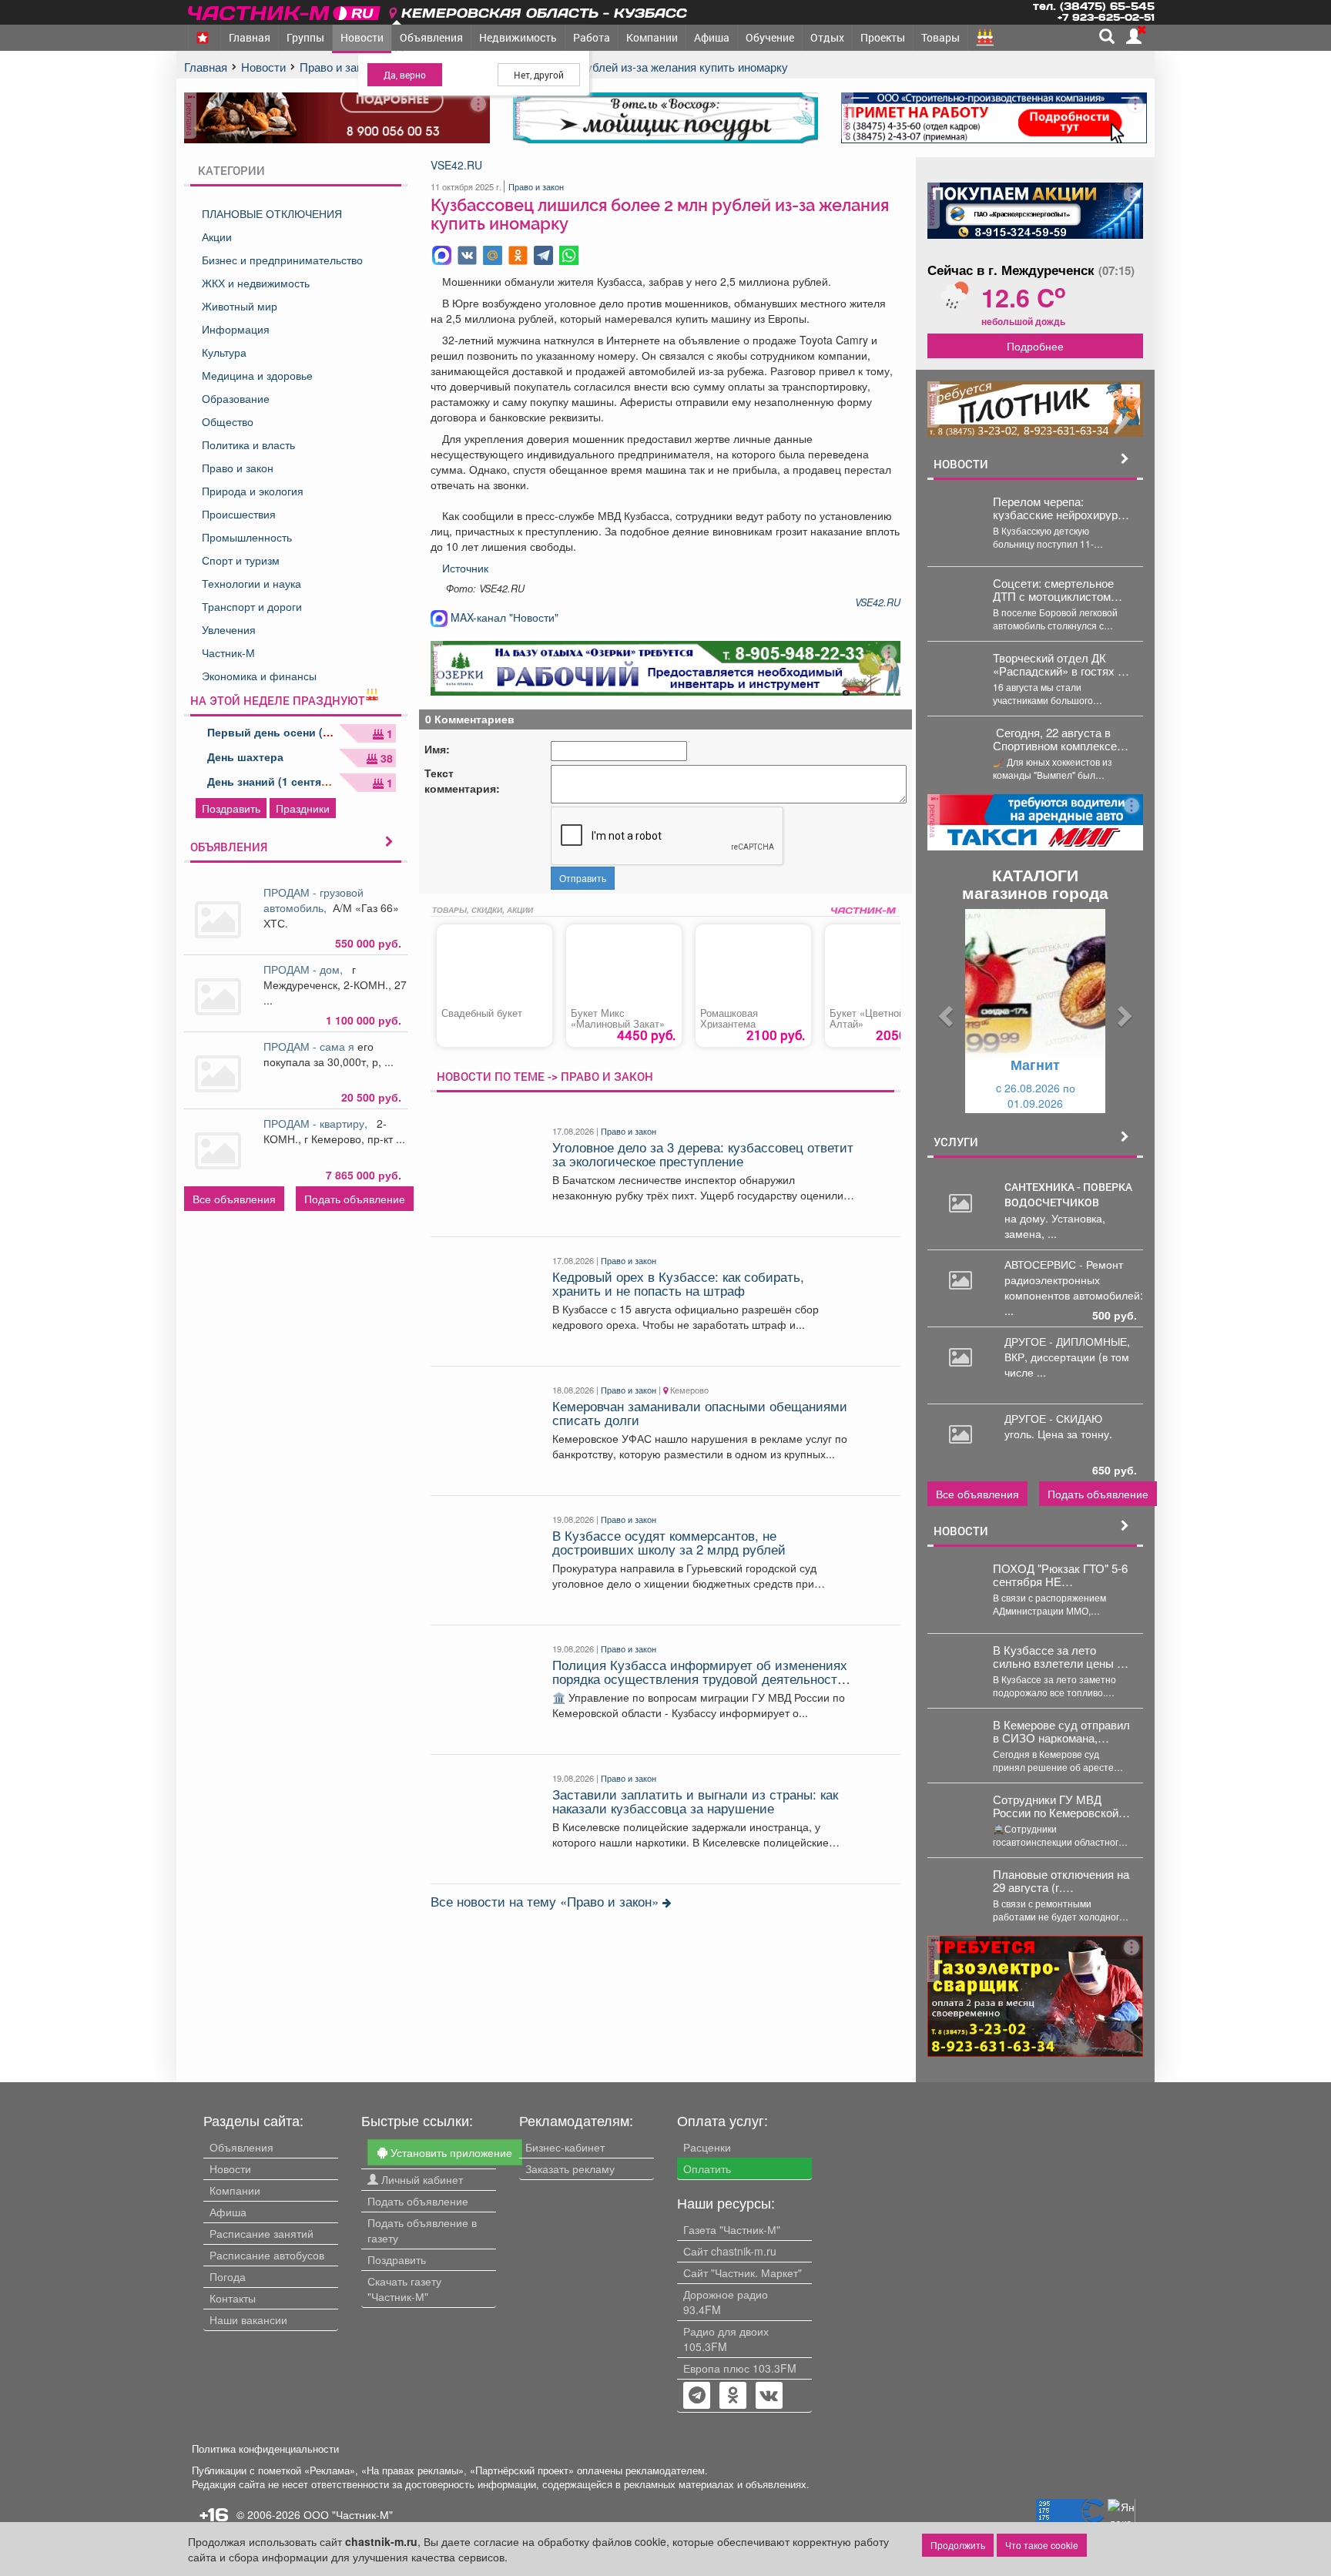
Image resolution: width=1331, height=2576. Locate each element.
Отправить (583, 878)
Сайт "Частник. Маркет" (743, 2272)
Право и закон (238, 468)
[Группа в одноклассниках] (697, 2397)
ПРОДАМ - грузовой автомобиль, (313, 900)
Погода (228, 2276)
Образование (236, 398)
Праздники (303, 808)
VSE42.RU (456, 165)
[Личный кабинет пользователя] (1134, 36)
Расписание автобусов (267, 2255)
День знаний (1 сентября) (276, 781)
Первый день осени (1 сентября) (297, 732)
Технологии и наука (251, 583)
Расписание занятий (262, 2233)
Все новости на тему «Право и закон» (546, 1901)
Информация (236, 329)
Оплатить (707, 2168)
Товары (940, 37)
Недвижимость (518, 37)
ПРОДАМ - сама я (310, 1046)
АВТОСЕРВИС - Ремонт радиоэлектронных (1064, 1272)
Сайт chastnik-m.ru (730, 2251)
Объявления (431, 37)
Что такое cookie (1042, 2545)
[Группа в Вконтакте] (769, 2397)
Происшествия (239, 514)
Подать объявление (355, 1199)
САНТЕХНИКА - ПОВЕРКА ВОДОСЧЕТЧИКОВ (1068, 1194)
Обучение (770, 37)
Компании (652, 37)
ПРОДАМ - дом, (306, 969)
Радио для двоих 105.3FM (726, 2339)
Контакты (233, 2298)
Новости (362, 37)
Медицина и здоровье (257, 375)
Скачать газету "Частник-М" (404, 2289)
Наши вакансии (248, 2319)
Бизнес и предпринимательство (282, 260)
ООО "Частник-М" (348, 2514)
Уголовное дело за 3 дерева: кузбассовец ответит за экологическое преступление (703, 1154)
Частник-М (228, 652)
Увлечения (229, 629)
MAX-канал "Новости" (503, 617)
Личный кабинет (421, 2179)
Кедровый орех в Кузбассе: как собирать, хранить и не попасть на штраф (678, 1283)
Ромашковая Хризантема (729, 1018)
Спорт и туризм (241, 560)
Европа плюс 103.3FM (740, 2368)
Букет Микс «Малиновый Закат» (618, 1018)
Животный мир (240, 306)
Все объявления (234, 1199)
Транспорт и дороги (252, 606)
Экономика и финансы (259, 676)
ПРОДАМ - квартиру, (319, 1123)
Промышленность (247, 537)
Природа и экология (253, 491)
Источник (465, 568)
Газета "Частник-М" (732, 2229)
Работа (592, 37)
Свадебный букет (482, 1013)
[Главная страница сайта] (285, 10)
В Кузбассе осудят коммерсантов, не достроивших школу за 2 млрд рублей (669, 1542)
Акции (217, 236)
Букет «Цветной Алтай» (867, 1018)
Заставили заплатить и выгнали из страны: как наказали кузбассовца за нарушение (695, 1801)
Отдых (827, 37)
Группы (305, 37)
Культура (224, 352)
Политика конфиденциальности (265, 2449)
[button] (944, 1011)
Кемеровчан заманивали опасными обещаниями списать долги (700, 1413)
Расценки (707, 2147)
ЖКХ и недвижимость (256, 283)
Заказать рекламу (570, 2168)
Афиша (712, 37)
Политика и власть (248, 444)
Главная (250, 37)
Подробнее (1035, 346)
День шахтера (245, 756)
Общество (228, 421)
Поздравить (231, 808)
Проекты (883, 37)
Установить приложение (450, 2152)
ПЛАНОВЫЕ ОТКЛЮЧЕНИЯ (272, 213)
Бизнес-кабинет (565, 2147)
